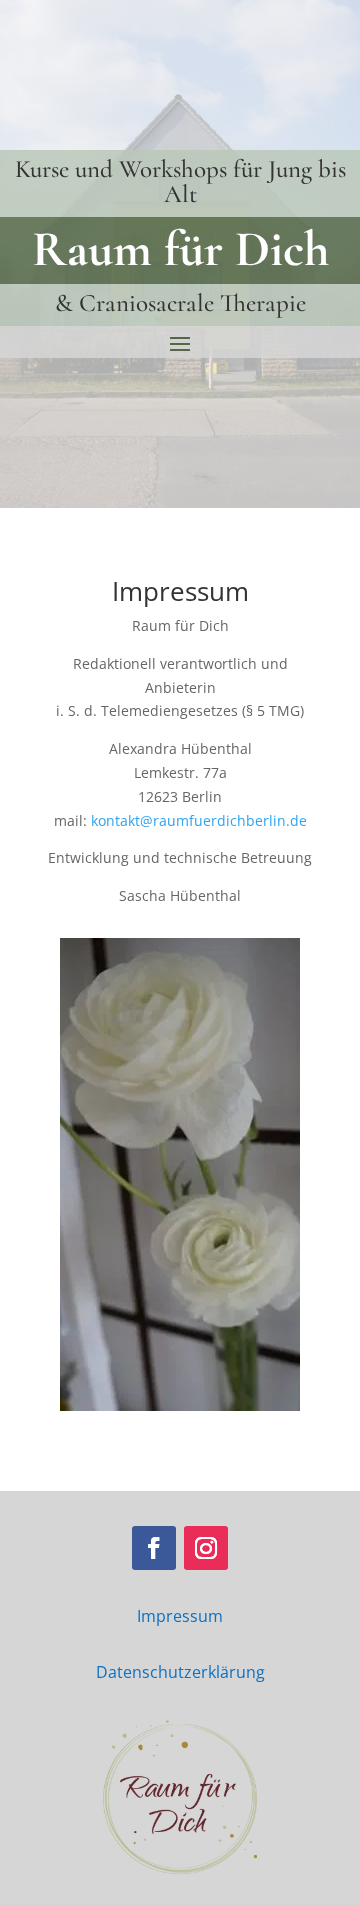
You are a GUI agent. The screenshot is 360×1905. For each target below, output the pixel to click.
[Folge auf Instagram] (206, 1548)
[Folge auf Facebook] (154, 1548)
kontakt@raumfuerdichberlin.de (199, 820)
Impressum (180, 1616)
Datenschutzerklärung (180, 1672)
